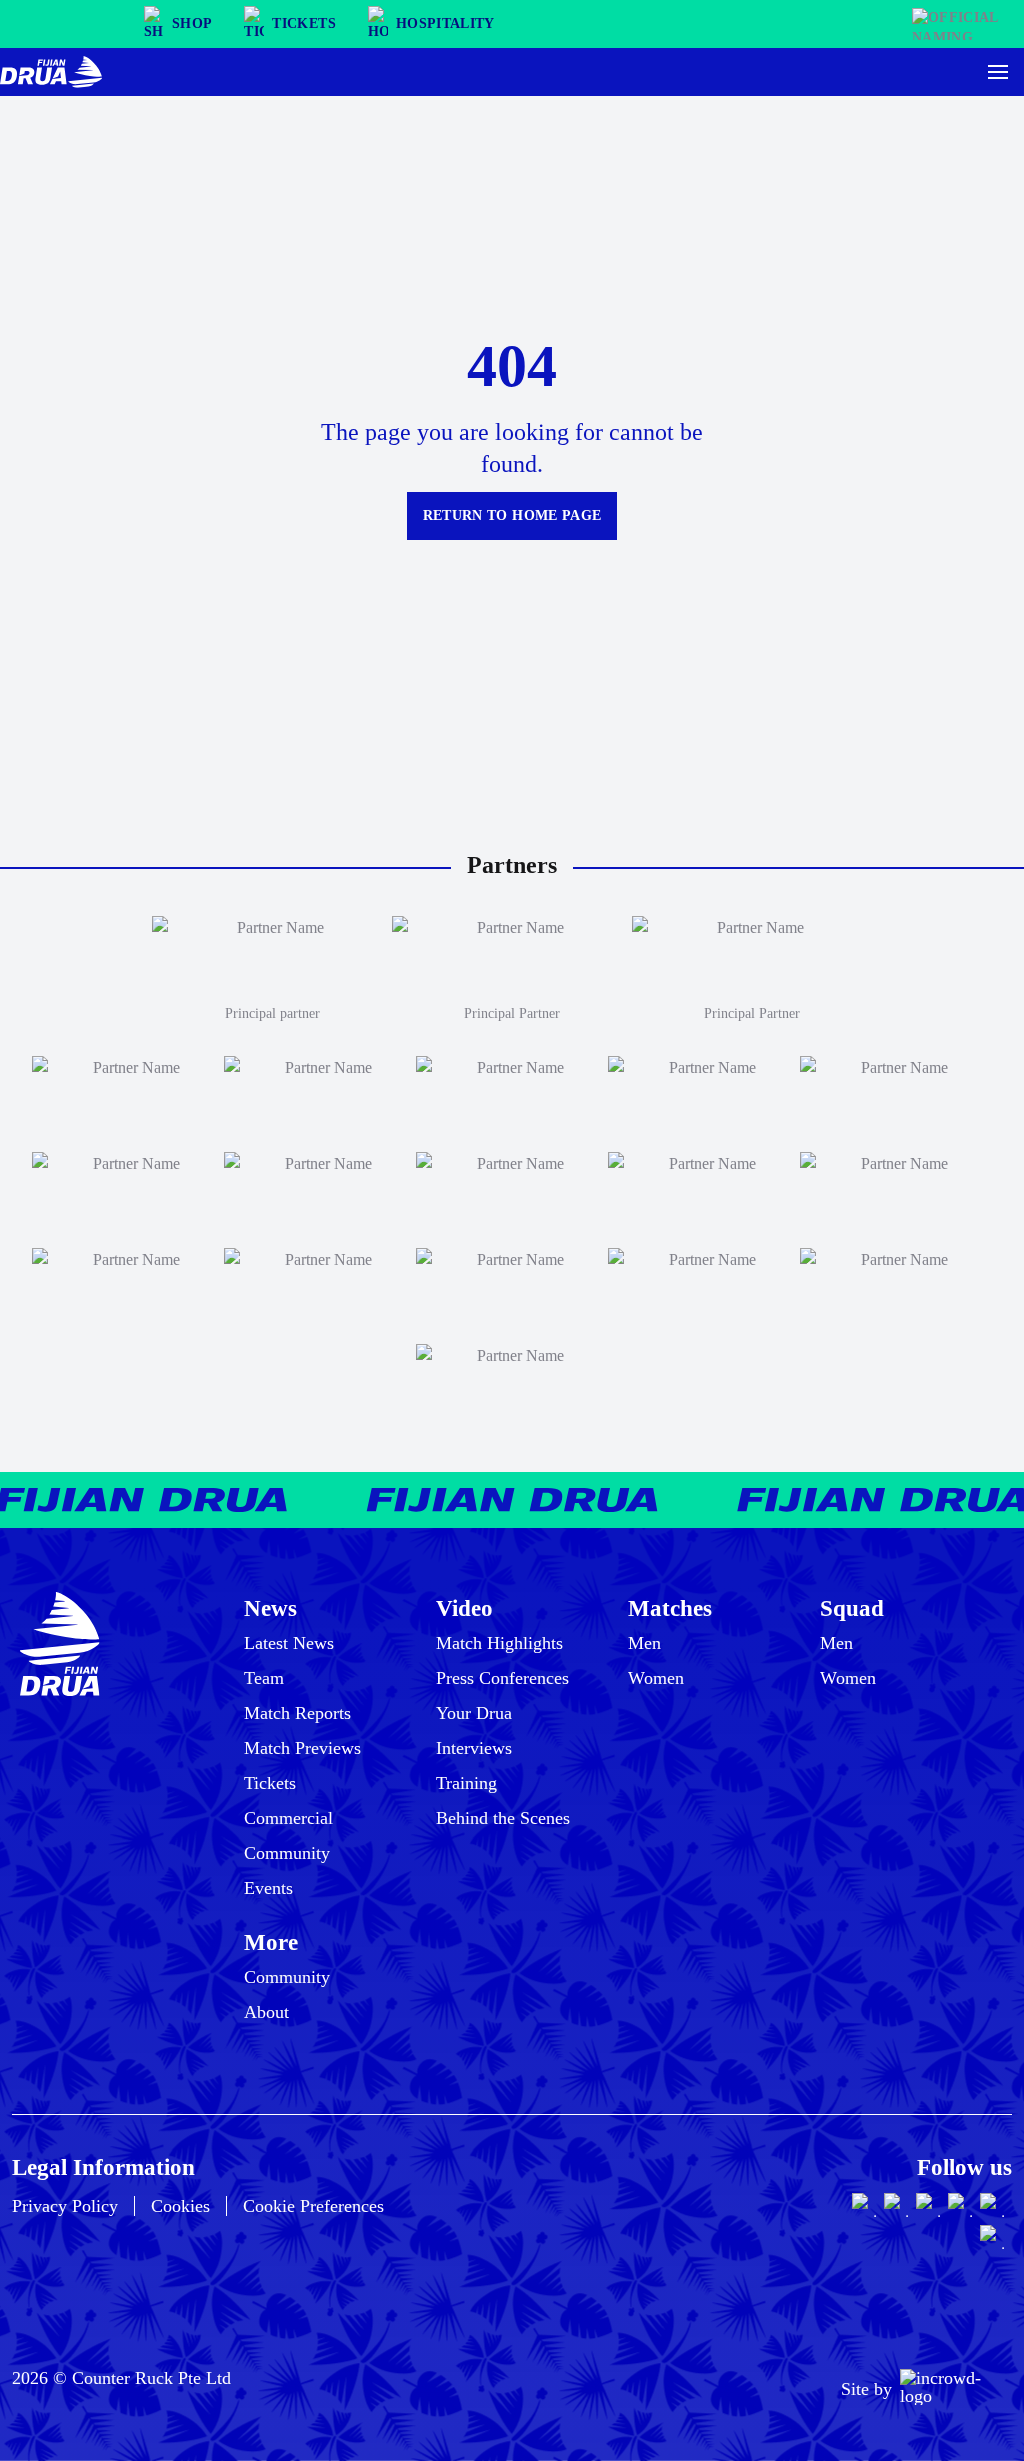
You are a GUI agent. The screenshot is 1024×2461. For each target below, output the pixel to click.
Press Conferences (502, 1678)
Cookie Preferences (313, 2206)
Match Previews (302, 1748)
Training (466, 1783)
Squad (852, 1608)
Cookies (180, 2206)
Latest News (289, 1643)
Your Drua (474, 1713)
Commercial (288, 1818)
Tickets (270, 1783)
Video (464, 1608)
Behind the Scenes (503, 1818)
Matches (670, 1608)
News (270, 1608)
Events (268, 1888)
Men (644, 1643)
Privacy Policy (65, 2206)
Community (287, 1853)
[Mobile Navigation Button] (998, 72)
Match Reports (297, 1713)
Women (656, 1678)
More (271, 1942)
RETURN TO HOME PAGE (512, 515)
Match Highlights (499, 1643)
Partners (512, 865)
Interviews (474, 1748)
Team (264, 1678)
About (266, 2012)
